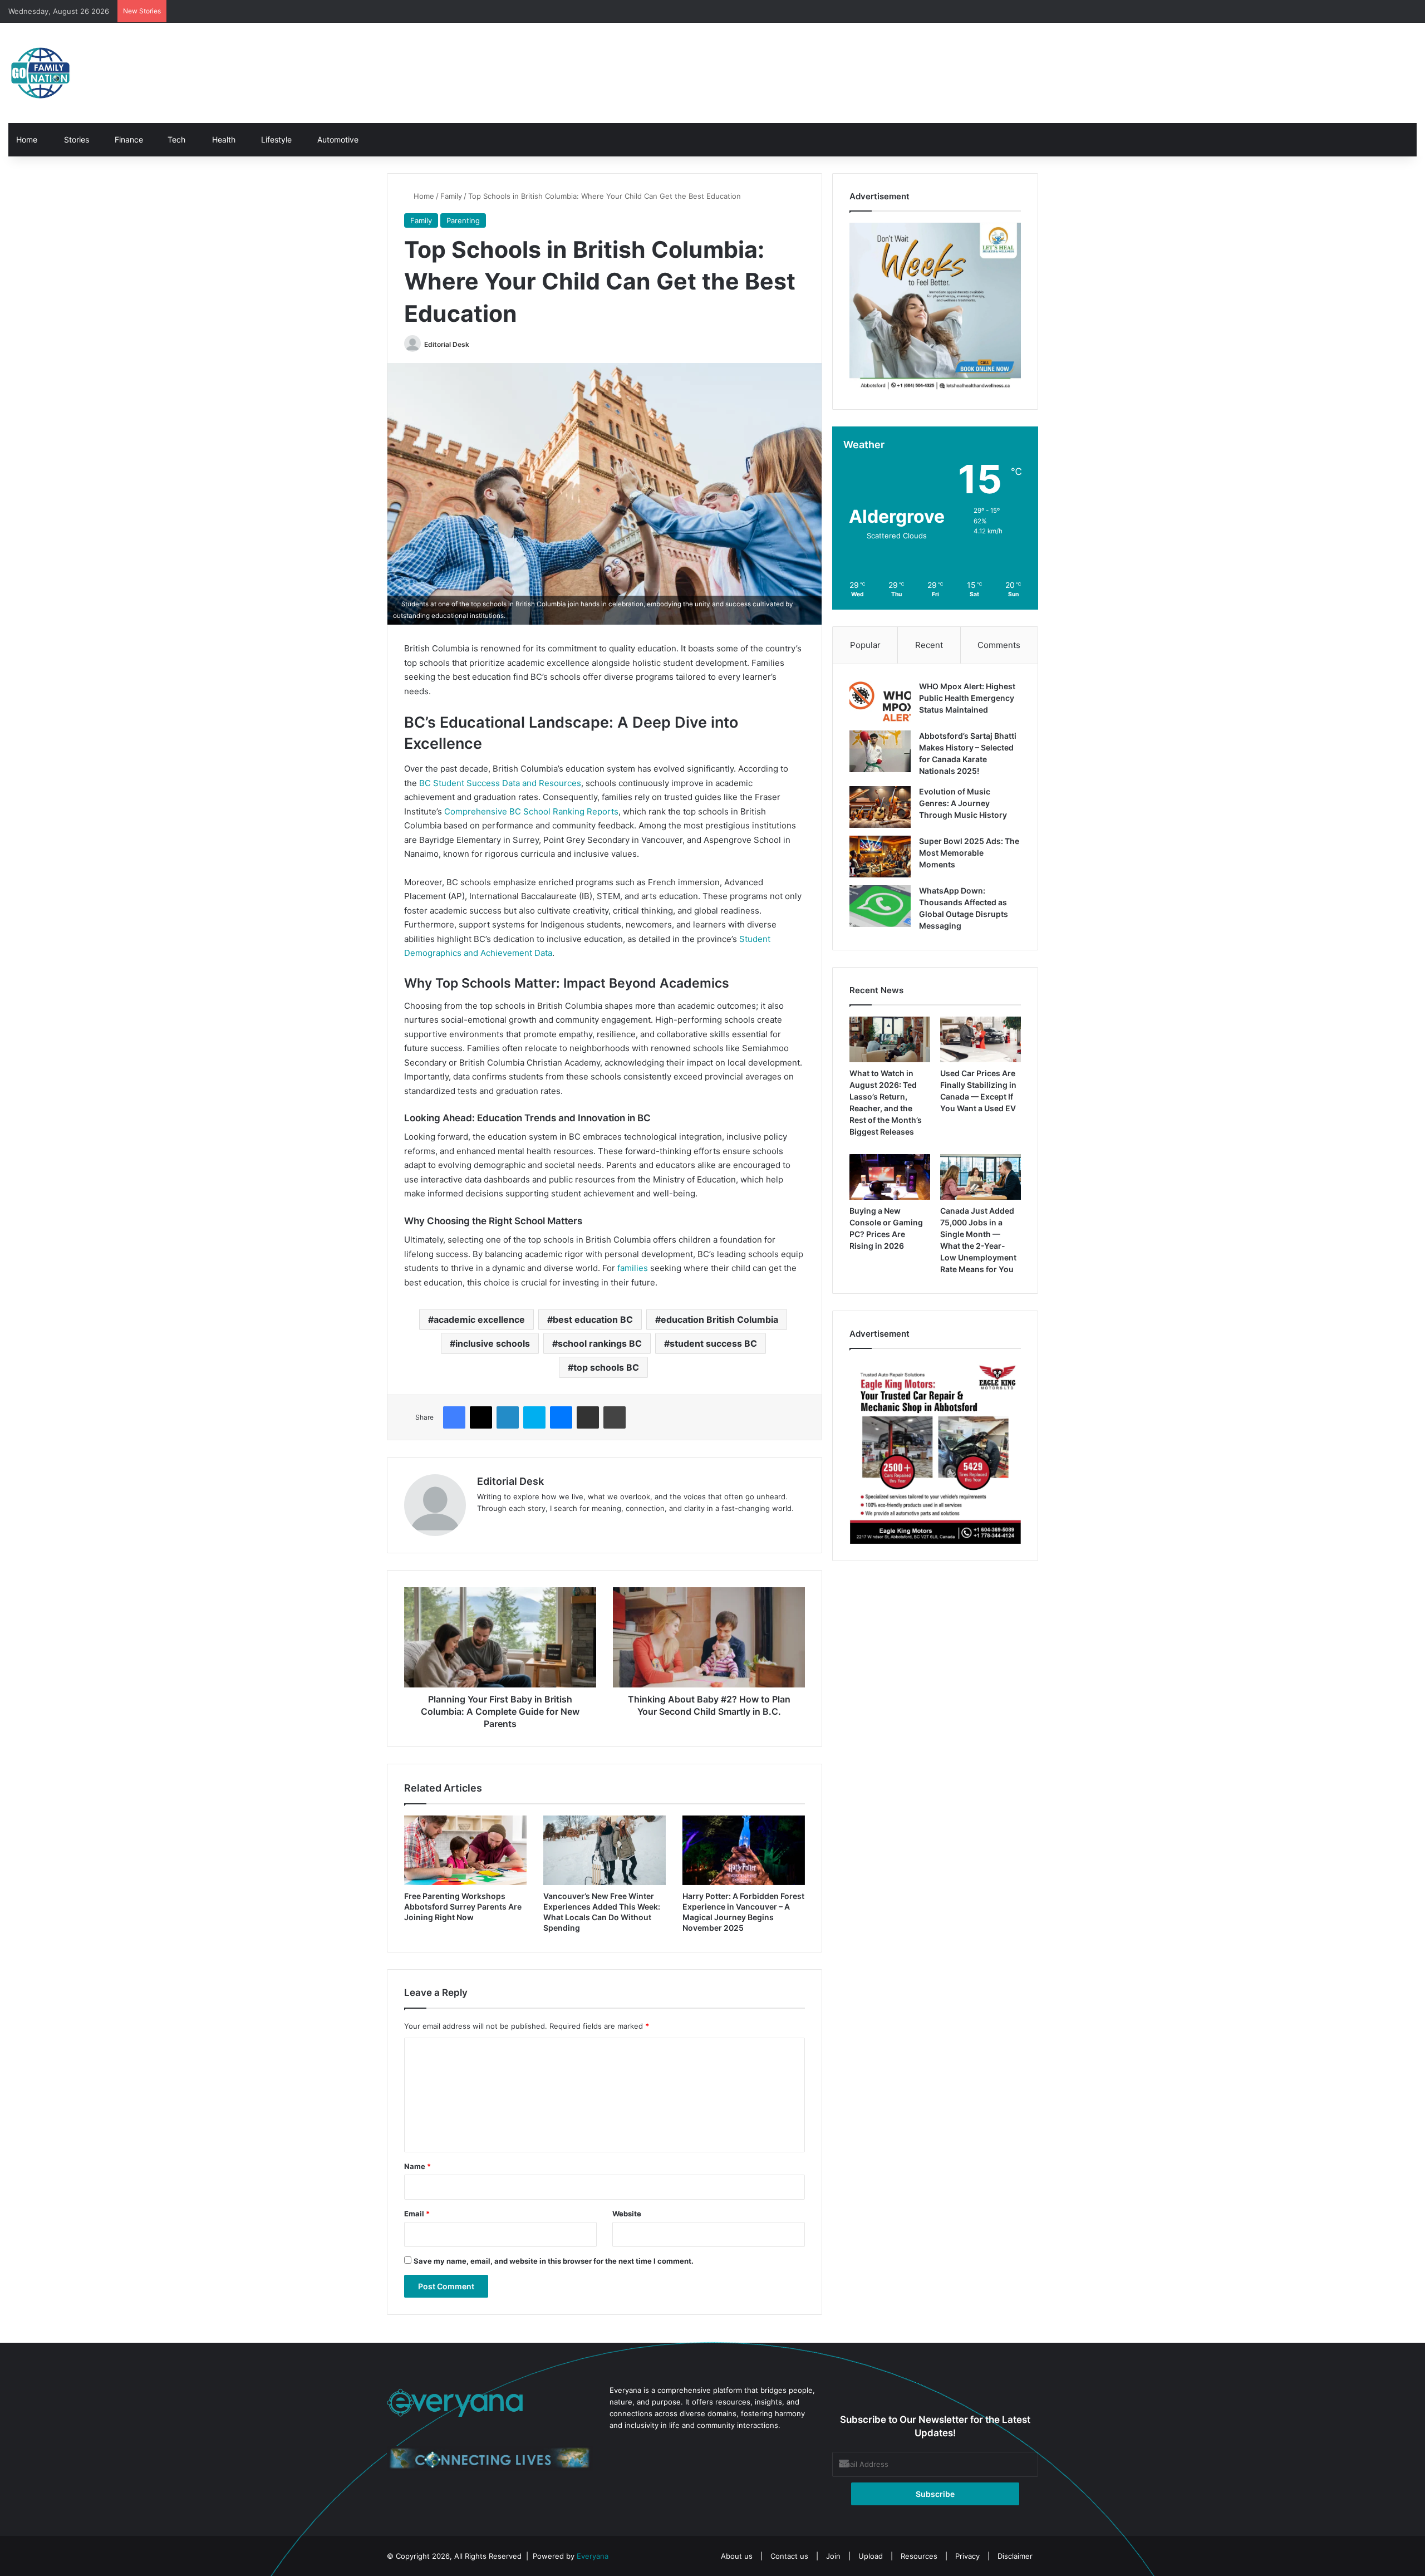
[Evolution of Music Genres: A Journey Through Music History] (880, 807)
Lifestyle (275, 139)
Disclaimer (1015, 2556)
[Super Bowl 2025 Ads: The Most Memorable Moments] (880, 857)
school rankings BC (600, 1343)
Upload (872, 2556)
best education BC (593, 1319)
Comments (999, 645)
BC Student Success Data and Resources (500, 783)
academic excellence (479, 1319)
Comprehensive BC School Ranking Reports (531, 811)
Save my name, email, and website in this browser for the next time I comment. (554, 2261)
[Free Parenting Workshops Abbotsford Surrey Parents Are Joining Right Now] (465, 1850)
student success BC (713, 1343)
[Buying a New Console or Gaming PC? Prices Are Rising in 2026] (890, 1177)
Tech (175, 139)
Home (27, 139)
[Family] (40, 73)
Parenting (463, 220)
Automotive (337, 139)
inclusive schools (493, 1343)
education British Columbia (719, 1319)
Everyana (593, 2556)
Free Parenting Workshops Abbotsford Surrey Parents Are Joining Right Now (463, 1907)
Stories (75, 139)
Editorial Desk (447, 344)
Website (627, 2214)
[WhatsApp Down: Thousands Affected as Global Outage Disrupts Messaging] (880, 906)
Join (833, 2556)
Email (417, 2214)
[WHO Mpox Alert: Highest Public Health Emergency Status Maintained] (880, 702)
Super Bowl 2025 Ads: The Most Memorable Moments (969, 853)
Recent (929, 645)
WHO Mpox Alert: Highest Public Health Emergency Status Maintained (967, 698)
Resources (919, 2556)
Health (223, 139)
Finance (128, 139)
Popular (865, 645)
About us (737, 2556)
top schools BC (606, 1367)
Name (417, 2166)
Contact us (789, 2556)
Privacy (967, 2556)
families (633, 1268)
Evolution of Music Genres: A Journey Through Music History (963, 803)
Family (451, 196)
